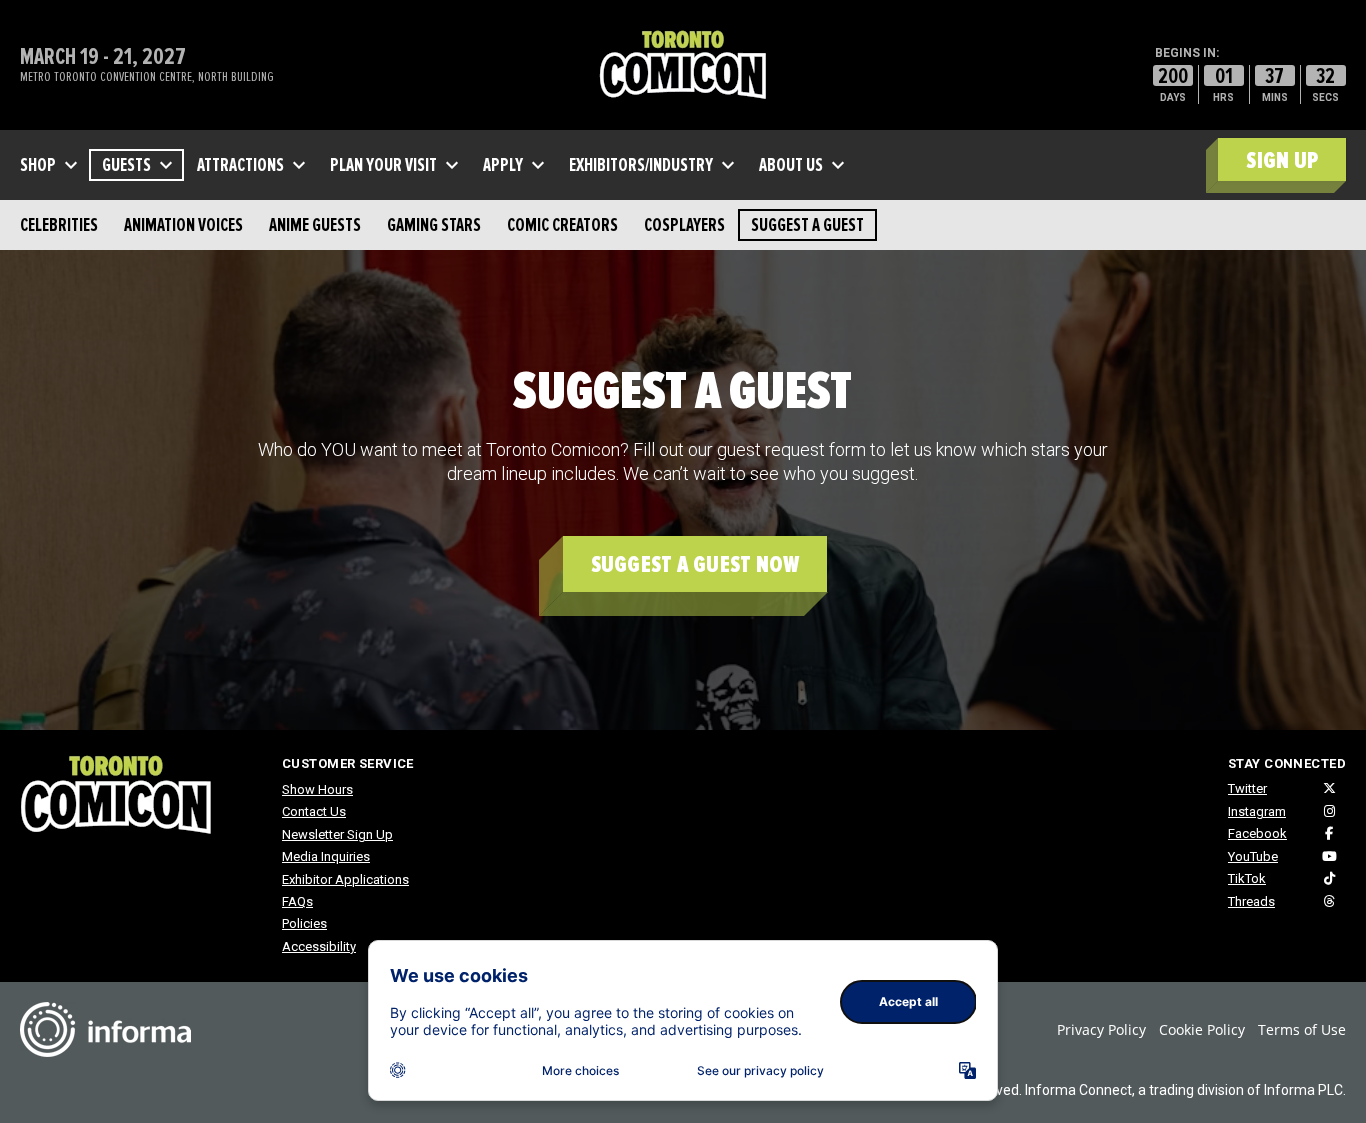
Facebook (1257, 833)
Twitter (1247, 788)
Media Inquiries (326, 856)
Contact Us (314, 811)
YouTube (1253, 856)
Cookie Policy (1202, 1029)
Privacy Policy (1101, 1029)
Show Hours (317, 789)
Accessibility (319, 946)
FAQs (297, 901)
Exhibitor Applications (345, 879)
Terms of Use (1302, 1029)
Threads (1251, 901)
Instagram (1257, 811)
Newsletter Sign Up (337, 834)
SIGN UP (1282, 160)
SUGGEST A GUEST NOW (695, 564)
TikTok (1247, 878)
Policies (304, 923)
